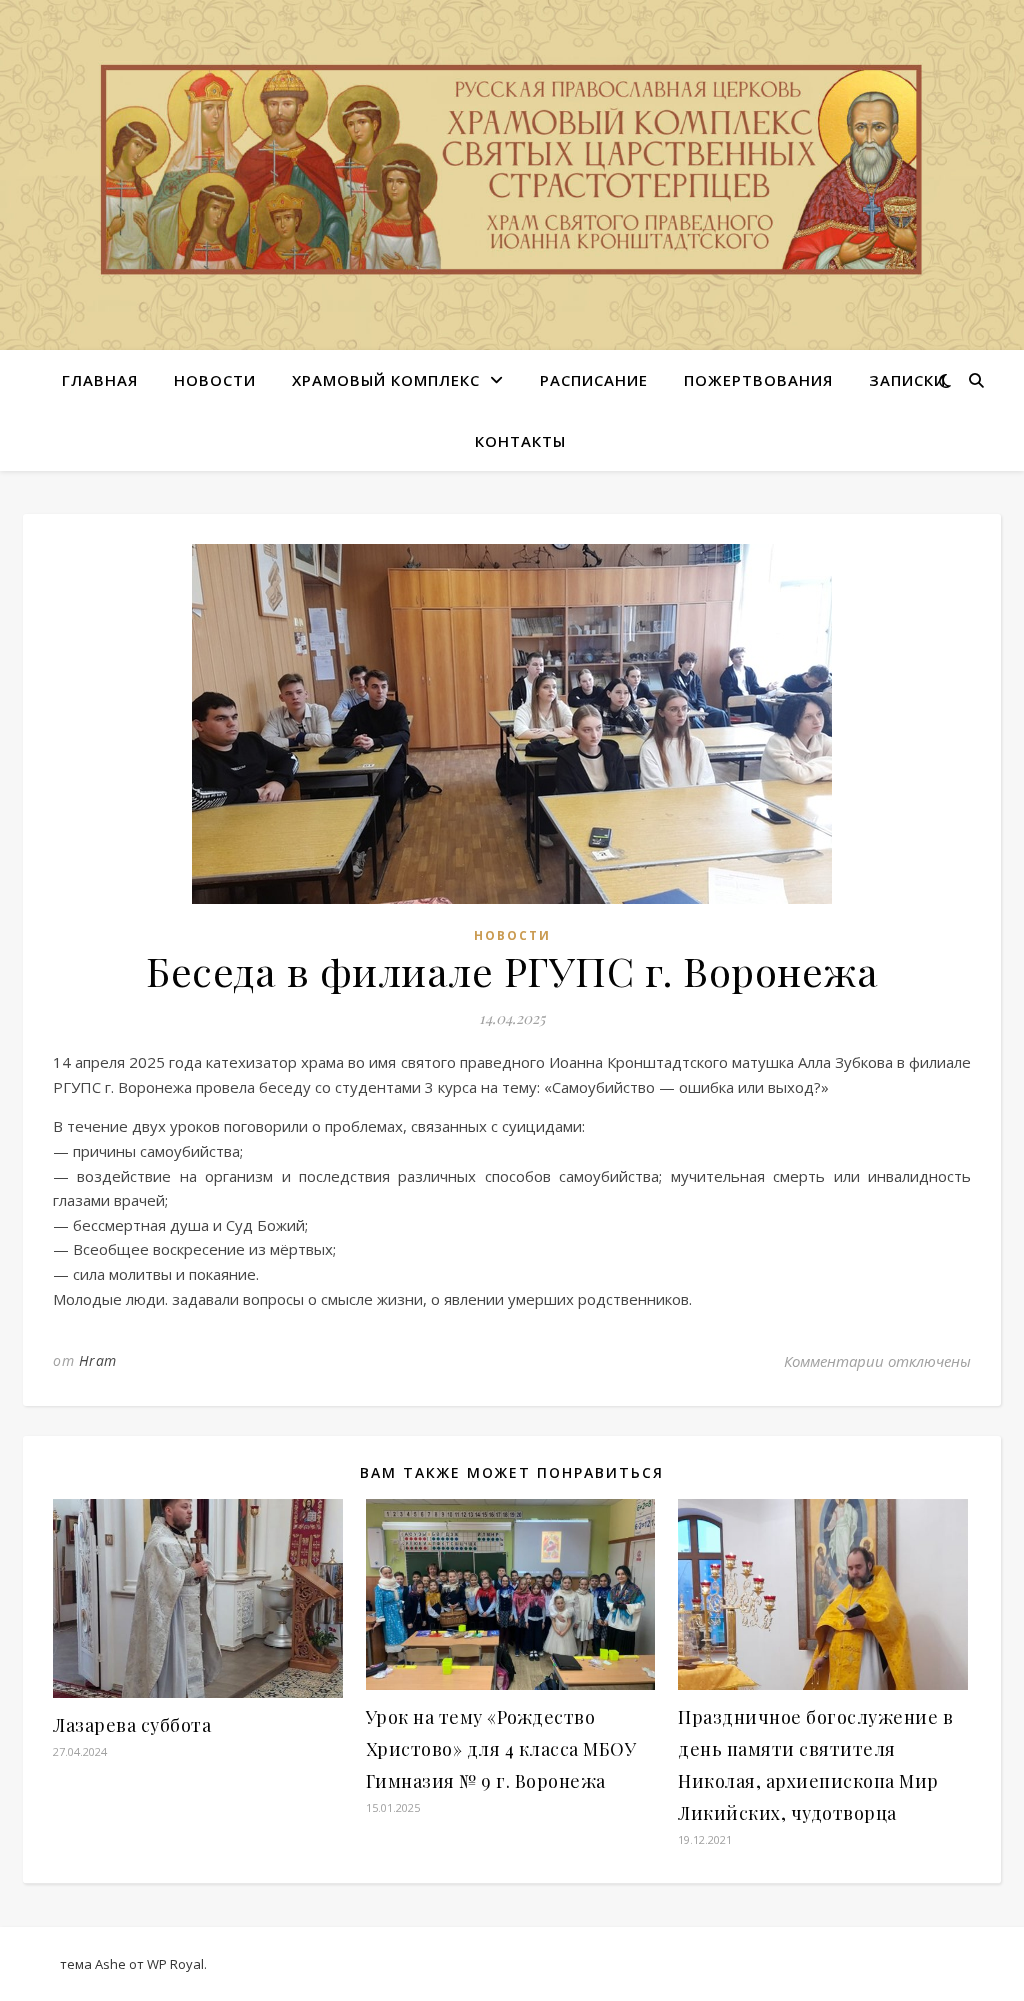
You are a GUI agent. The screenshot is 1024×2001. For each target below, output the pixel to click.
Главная (100, 380)
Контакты (520, 441)
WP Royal (175, 1964)
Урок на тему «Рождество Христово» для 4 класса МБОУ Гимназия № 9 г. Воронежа (501, 1749)
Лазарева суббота (132, 1725)
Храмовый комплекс (386, 380)
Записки (907, 380)
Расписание (594, 380)
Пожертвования (758, 380)
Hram (98, 1360)
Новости (215, 380)
